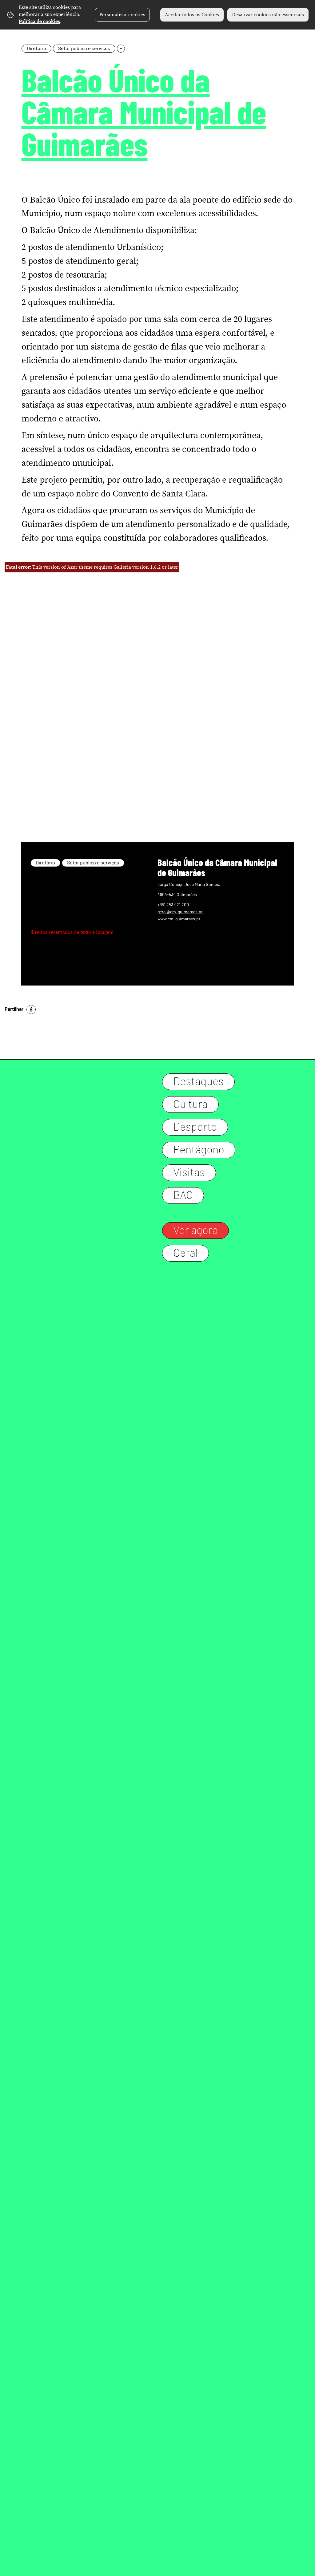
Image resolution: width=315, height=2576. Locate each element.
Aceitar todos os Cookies (192, 15)
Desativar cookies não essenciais (268, 15)
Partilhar (14, 1009)
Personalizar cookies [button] (122, 15)
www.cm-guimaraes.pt (179, 919)
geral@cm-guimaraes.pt (180, 912)
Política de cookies (39, 22)
